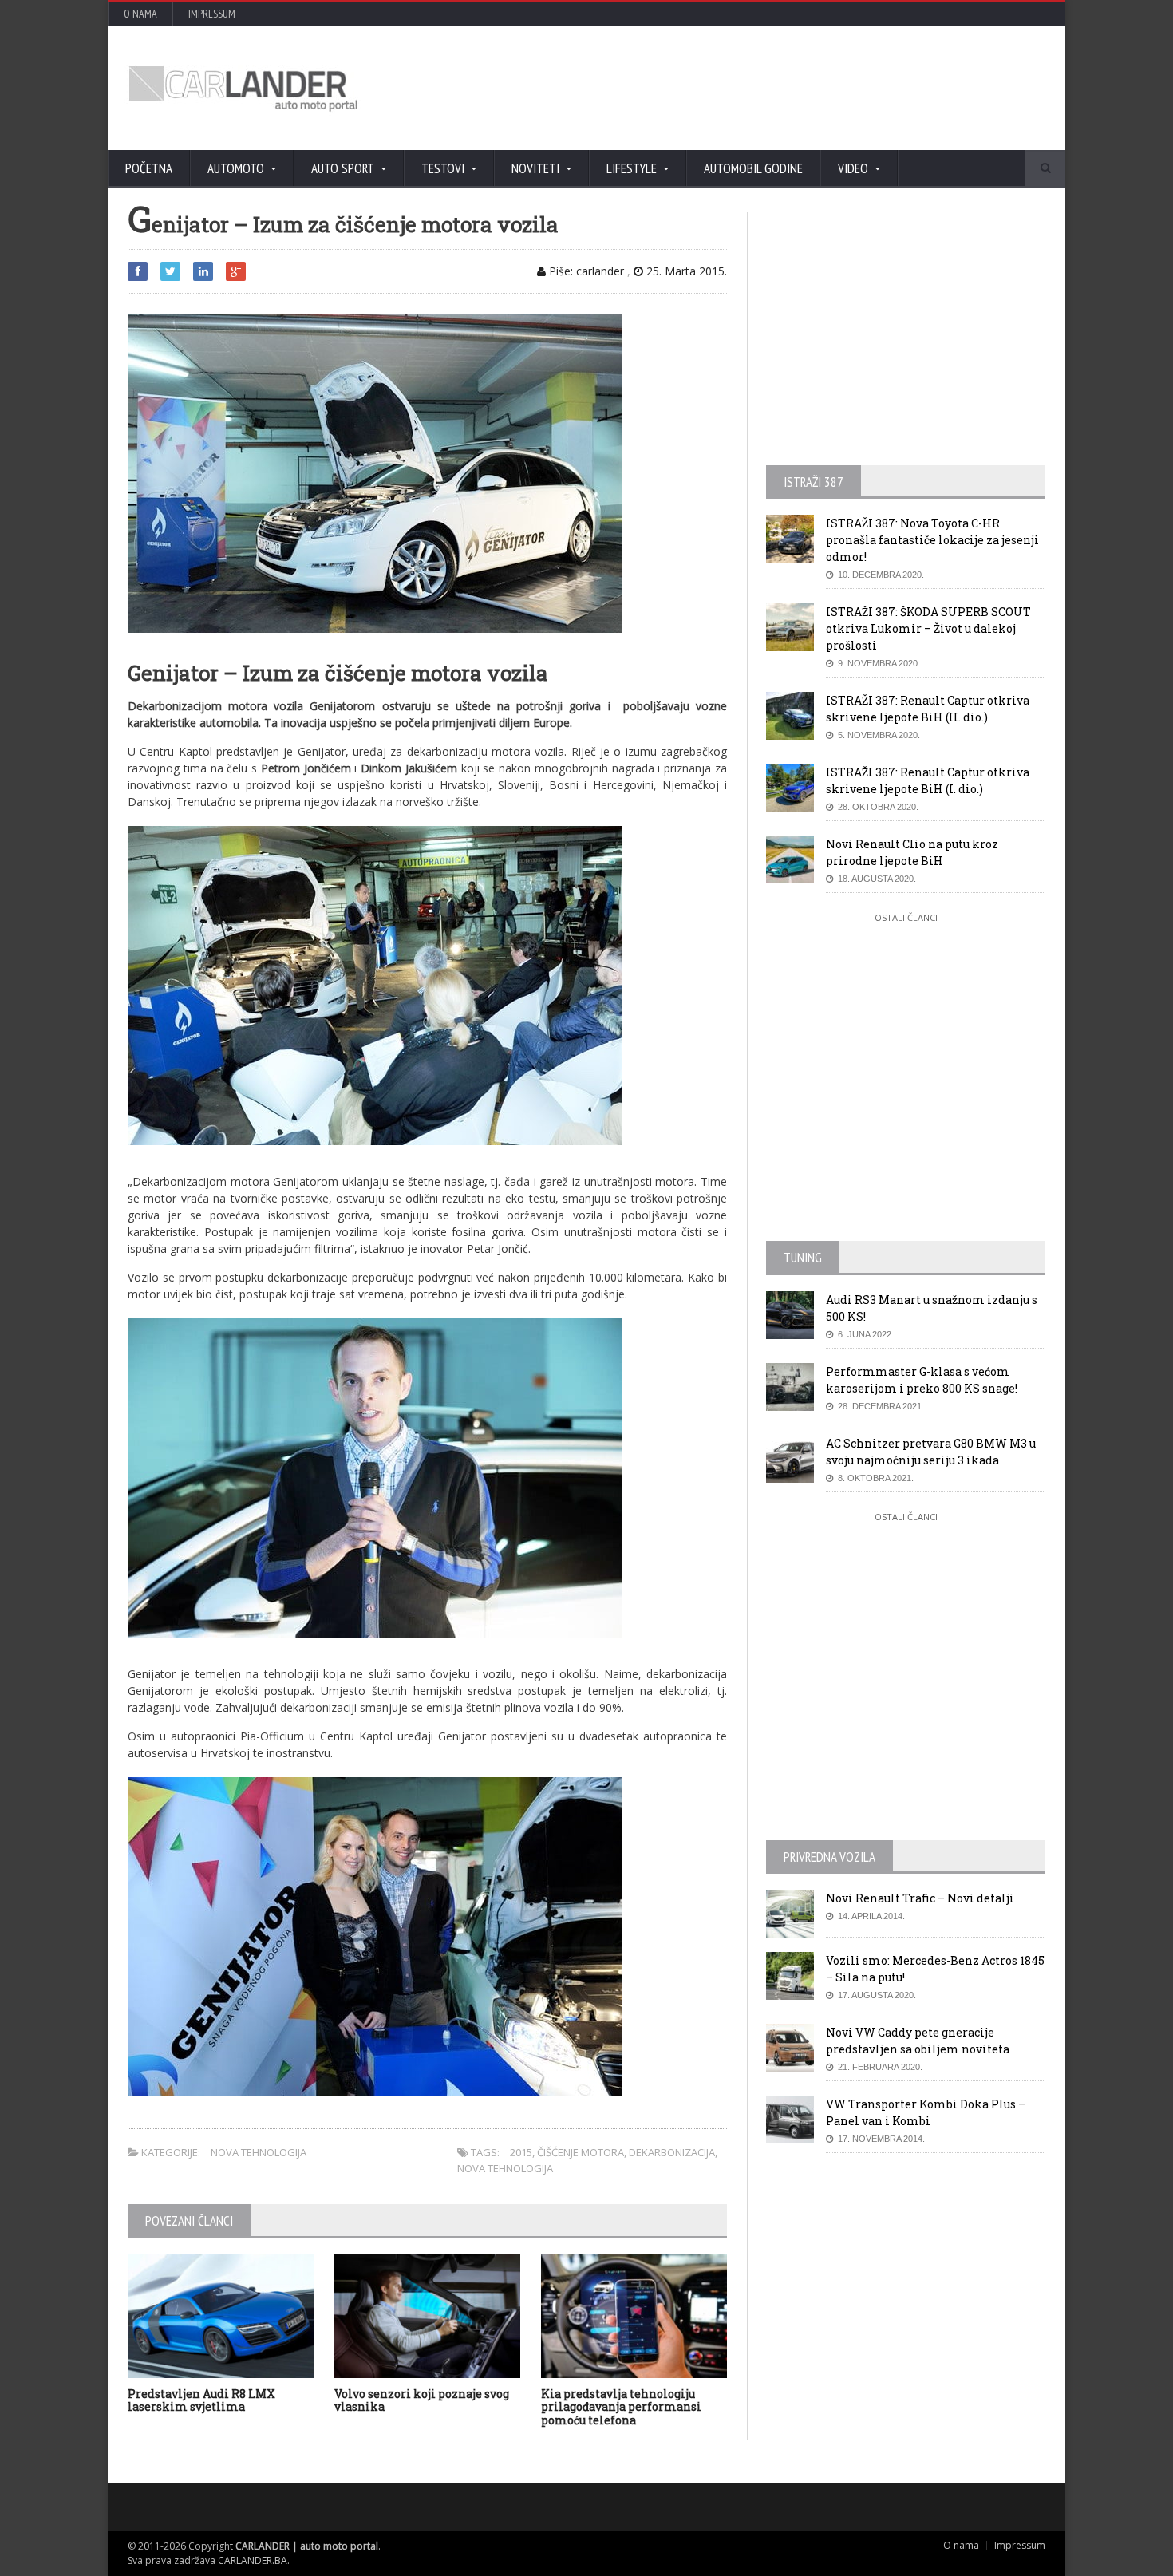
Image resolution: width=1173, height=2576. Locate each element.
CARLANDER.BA (253, 2560)
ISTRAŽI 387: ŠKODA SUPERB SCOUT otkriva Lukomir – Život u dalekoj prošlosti (928, 628)
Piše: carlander (585, 271)
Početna (149, 168)
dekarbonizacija (672, 2152)
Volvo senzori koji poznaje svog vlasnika (422, 2400)
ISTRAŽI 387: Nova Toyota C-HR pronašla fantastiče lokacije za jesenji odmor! (932, 540)
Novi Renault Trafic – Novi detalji (920, 1898)
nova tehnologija (505, 2168)
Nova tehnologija (259, 2152)
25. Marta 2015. (685, 271)
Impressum (212, 14)
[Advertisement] (758, 88)
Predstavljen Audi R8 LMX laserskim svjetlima (201, 2400)
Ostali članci (906, 917)
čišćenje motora (581, 2152)
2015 (521, 2152)
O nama (140, 14)
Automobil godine (753, 168)
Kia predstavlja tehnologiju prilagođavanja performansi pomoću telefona (621, 2407)
